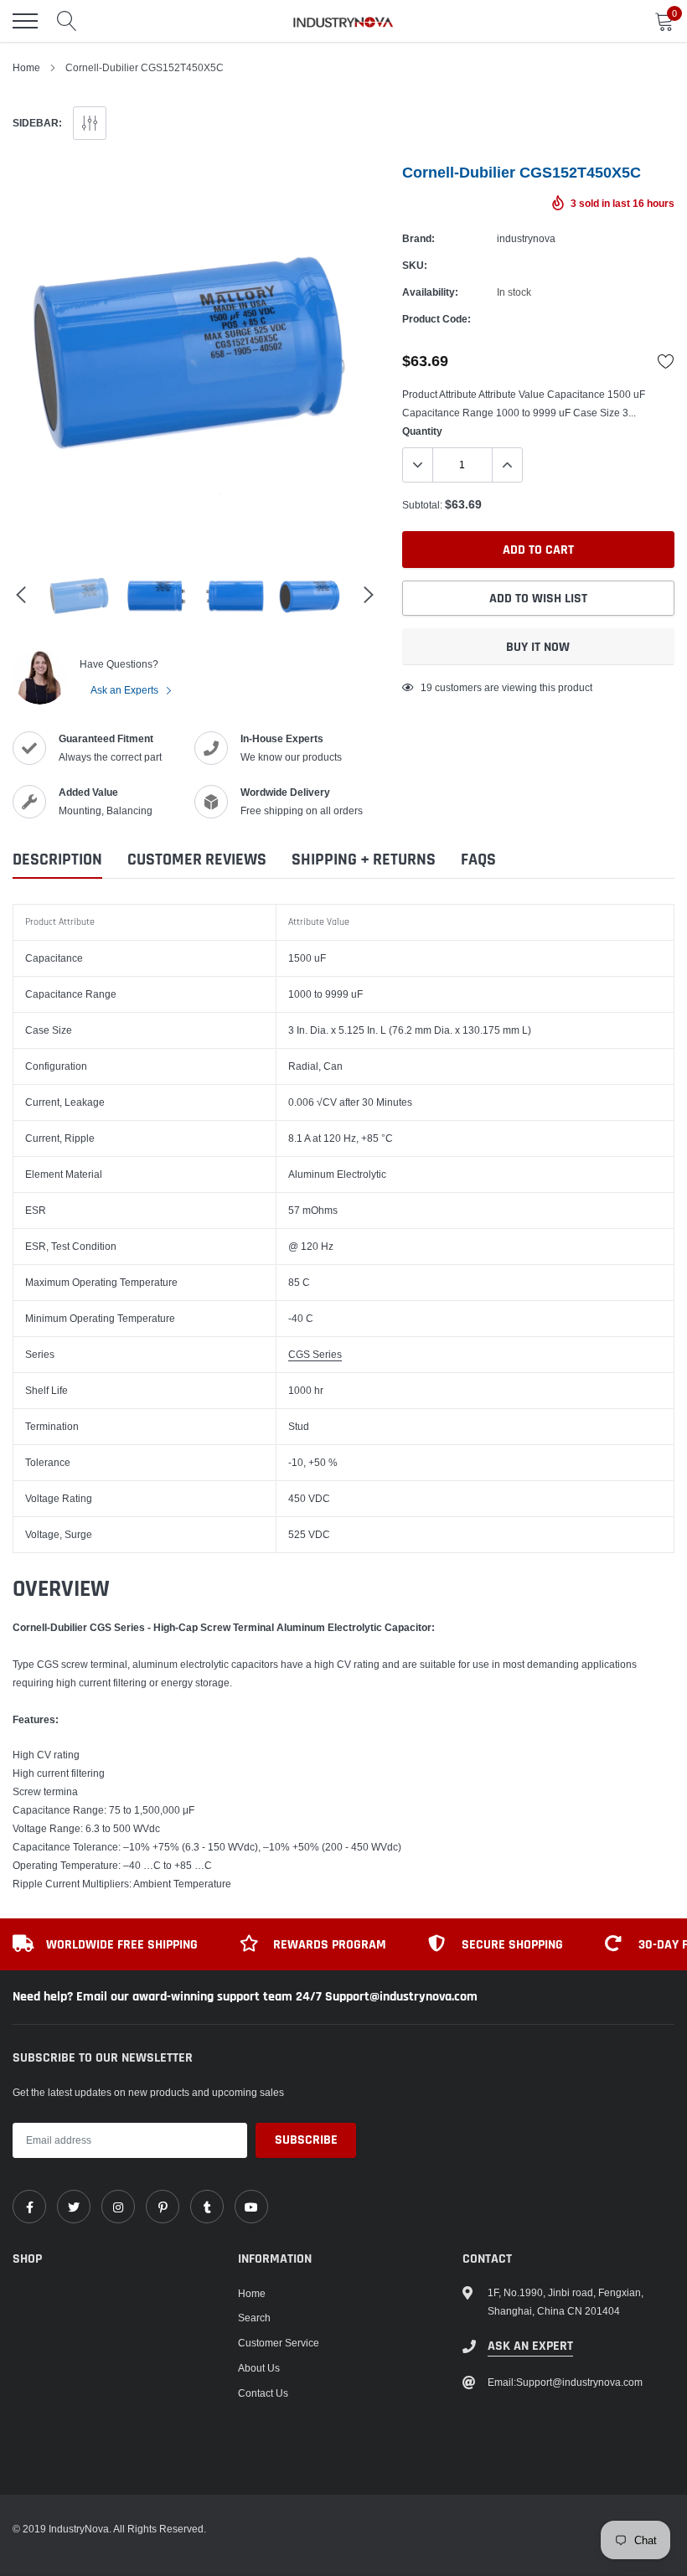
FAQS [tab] (478, 860)
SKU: (415, 265)
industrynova (526, 238)
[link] (29, 2207)
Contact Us (263, 2393)
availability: (430, 292)
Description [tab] (57, 860)
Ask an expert (530, 2346)
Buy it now (538, 647)
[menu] (25, 21)
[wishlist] (666, 361)
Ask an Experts (126, 690)
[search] (67, 21)
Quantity (422, 431)
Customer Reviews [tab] (197, 860)
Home (26, 67)
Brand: (418, 238)
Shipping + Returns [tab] (364, 860)
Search (254, 2318)
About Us (259, 2368)
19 (426, 687)
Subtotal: (422, 505)
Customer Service (279, 2343)
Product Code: (436, 319)
